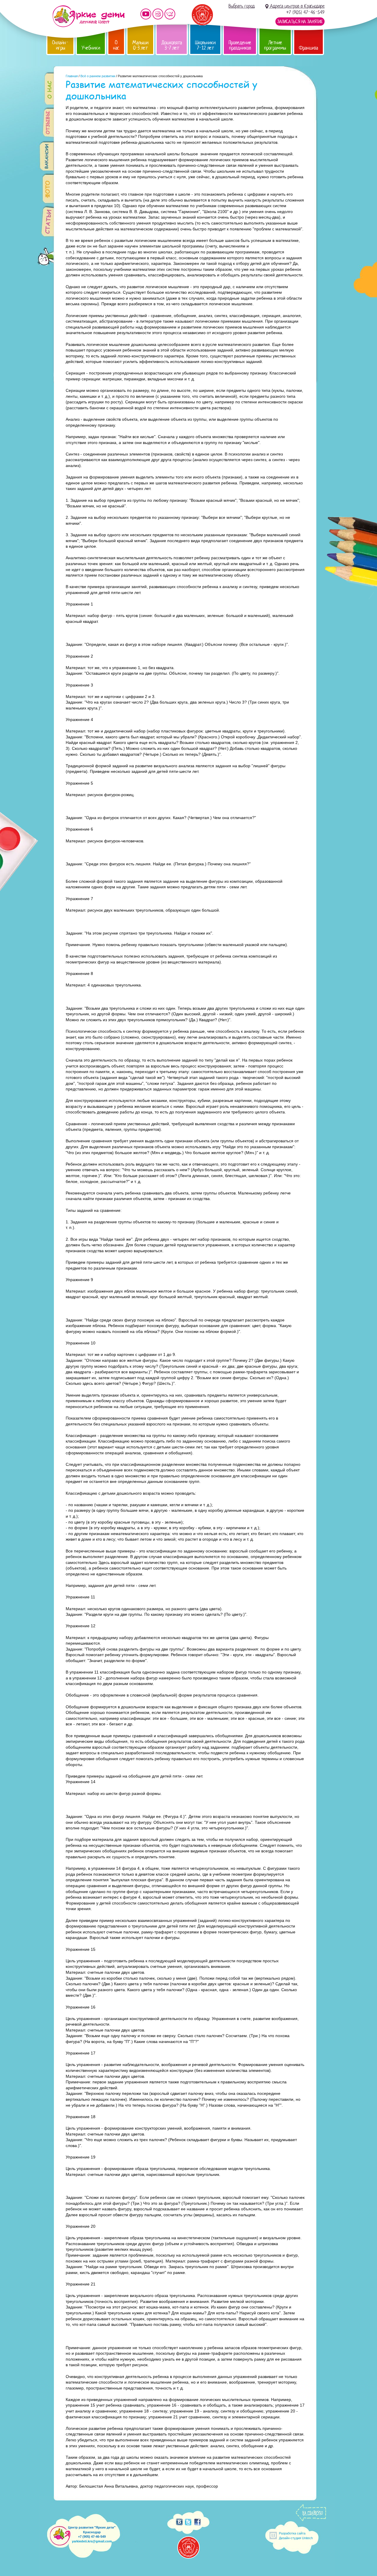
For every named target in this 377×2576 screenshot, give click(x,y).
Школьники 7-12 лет (205, 45)
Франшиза (309, 48)
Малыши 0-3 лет (140, 45)
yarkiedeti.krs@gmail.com (92, 2541)
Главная (72, 76)
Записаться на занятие (300, 22)
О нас (116, 45)
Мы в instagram (158, 14)
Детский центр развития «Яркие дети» (89, 16)
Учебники (91, 48)
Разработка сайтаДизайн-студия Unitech (296, 2535)
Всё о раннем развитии (98, 76)
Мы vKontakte (170, 14)
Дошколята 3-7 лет (172, 45)
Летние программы (275, 45)
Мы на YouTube (146, 14)
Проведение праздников (240, 45)
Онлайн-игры (60, 45)
